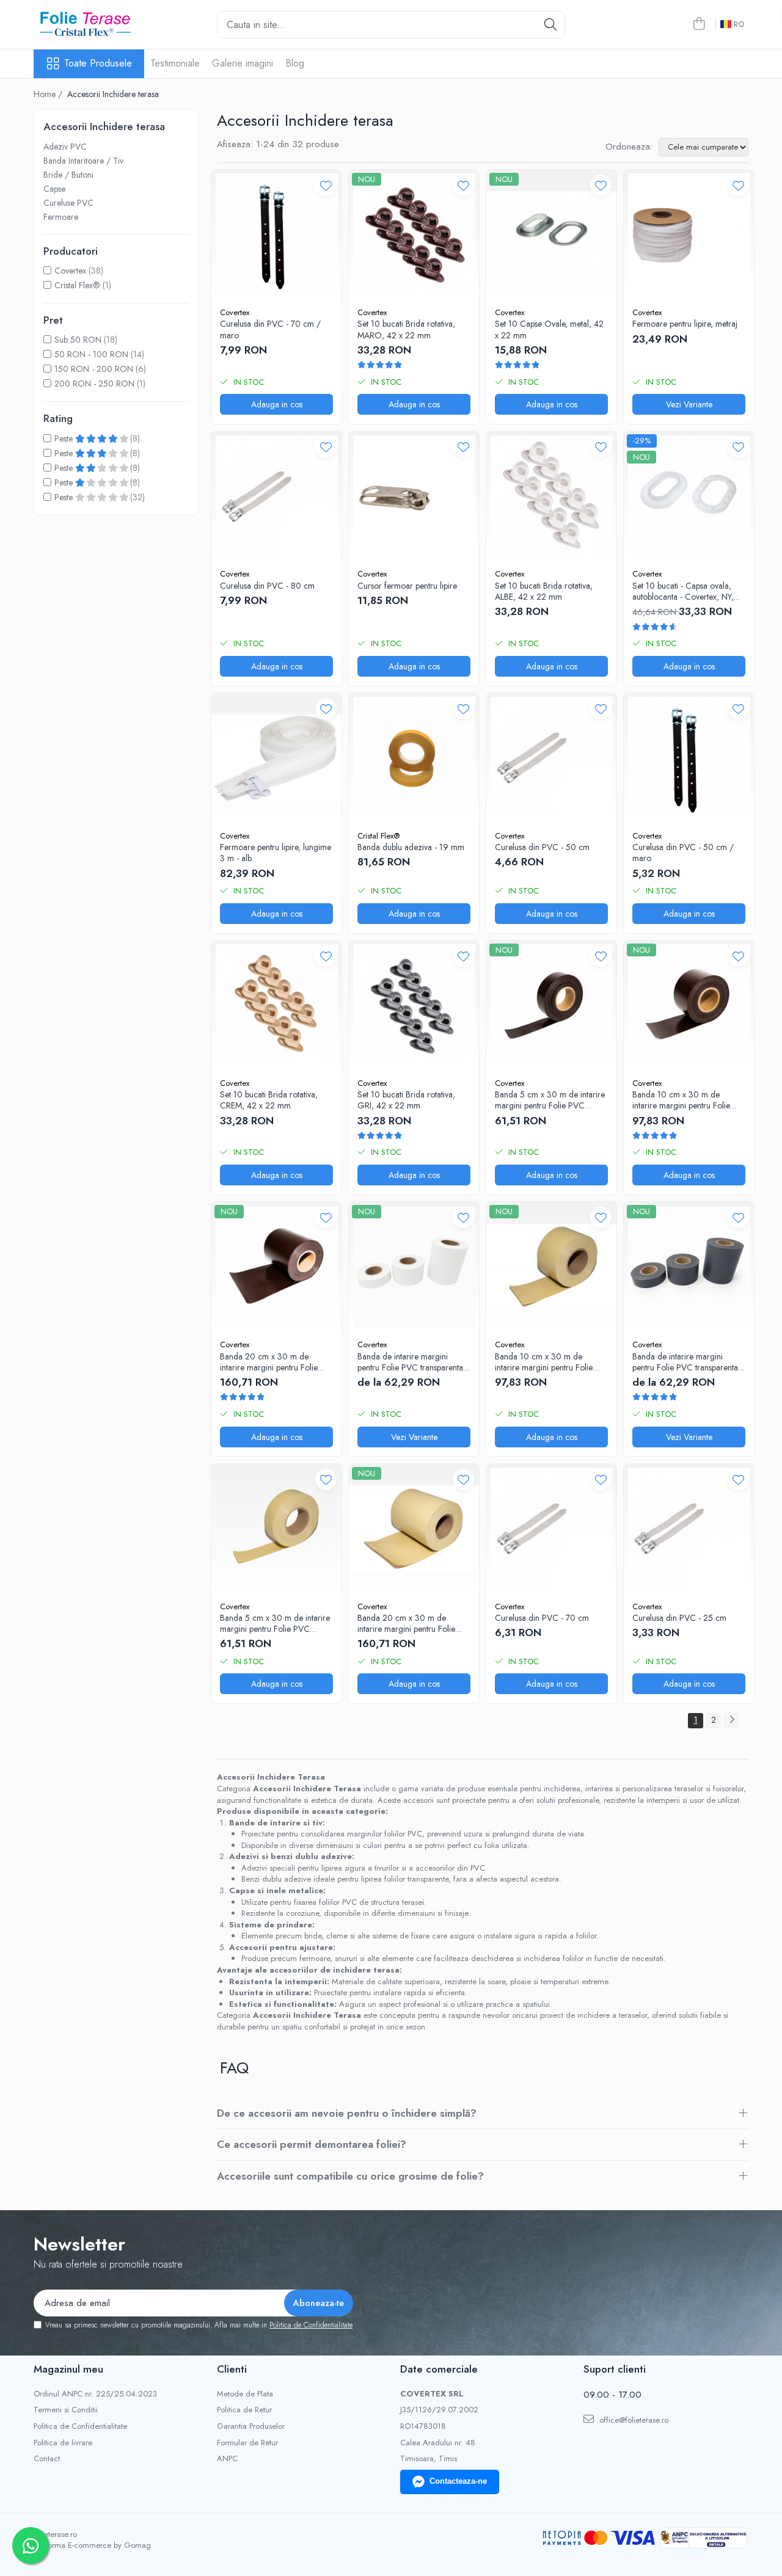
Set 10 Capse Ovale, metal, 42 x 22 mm (549, 329)
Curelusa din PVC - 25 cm (679, 1618)
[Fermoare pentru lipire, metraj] (689, 235)
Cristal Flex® (77, 285)
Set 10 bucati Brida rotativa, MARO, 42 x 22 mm (406, 329)
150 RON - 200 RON (94, 369)
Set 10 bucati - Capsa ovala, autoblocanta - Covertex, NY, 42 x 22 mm (683, 591)
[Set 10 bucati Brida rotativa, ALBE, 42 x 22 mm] (551, 496)
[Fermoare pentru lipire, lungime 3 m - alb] (276, 758)
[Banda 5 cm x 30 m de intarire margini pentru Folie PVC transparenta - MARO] (551, 1006)
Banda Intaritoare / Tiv (83, 161)
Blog (295, 63)
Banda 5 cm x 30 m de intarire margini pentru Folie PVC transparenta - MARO (550, 1100)
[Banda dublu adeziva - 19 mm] (414, 758)
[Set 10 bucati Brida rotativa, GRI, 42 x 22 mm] (414, 1006)
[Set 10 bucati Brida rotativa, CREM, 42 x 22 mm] (276, 1006)
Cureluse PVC (68, 203)
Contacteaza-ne (458, 2481)
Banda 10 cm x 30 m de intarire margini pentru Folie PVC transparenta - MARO (681, 1100)
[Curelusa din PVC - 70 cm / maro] (276, 235)
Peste (65, 438)
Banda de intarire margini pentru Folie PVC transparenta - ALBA (413, 1362)
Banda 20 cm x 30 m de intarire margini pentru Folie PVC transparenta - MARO (269, 1362)
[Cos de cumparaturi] (699, 24)
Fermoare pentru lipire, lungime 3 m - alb (276, 853)
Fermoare (61, 217)
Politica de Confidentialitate (311, 2325)
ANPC (227, 2459)
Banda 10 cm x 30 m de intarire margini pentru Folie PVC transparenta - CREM (544, 1362)
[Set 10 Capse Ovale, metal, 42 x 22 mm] (551, 235)
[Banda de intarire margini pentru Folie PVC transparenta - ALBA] (414, 1267)
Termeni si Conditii (66, 2410)
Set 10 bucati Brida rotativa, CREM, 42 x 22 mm (269, 1100)
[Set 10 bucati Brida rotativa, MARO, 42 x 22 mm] (414, 235)
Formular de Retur (247, 2443)
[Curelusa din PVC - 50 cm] (551, 758)
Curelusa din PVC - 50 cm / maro (683, 853)
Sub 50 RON (78, 340)
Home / (49, 94)
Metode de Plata (245, 2394)
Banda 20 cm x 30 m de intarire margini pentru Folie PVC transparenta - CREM (406, 1623)
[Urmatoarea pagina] (731, 1721)
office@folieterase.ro (633, 2420)
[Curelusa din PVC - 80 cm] (276, 496)
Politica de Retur (244, 2410)
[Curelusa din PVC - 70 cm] (551, 1529)
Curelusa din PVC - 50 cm (542, 847)
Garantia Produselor (251, 2426)
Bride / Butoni (68, 175)
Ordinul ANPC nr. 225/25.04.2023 (95, 2394)
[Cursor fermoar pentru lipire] (414, 496)
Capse (54, 189)
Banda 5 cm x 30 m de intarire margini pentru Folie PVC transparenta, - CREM (275, 1623)
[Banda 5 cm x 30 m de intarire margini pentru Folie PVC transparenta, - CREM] (276, 1529)
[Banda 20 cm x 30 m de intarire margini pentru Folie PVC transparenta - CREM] (414, 1529)
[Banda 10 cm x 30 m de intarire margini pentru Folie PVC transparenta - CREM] (551, 1267)
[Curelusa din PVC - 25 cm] (689, 1529)
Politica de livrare (63, 2443)
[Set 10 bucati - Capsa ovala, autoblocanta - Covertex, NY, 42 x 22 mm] (689, 496)
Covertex (70, 271)
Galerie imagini (243, 63)
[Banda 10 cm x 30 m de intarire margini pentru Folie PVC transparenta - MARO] (689, 1006)
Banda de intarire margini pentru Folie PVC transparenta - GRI (688, 1362)
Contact (47, 2459)
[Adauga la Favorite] (326, 185)
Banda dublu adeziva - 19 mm (411, 847)
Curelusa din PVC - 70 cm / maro (270, 329)
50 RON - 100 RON (91, 354)
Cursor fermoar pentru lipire (407, 586)
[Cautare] (550, 25)
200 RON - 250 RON (94, 384)
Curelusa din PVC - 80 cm (267, 586)
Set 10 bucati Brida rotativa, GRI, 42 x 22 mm (406, 1100)
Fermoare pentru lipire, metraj (685, 324)
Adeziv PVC (65, 147)
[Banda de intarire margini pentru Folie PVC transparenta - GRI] (689, 1267)
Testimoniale (175, 63)
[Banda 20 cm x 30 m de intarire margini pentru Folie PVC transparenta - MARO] (276, 1267)
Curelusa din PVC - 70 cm (542, 1618)
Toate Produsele (98, 64)
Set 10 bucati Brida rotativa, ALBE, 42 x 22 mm (544, 591)
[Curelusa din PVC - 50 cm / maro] (689, 758)
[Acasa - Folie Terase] (95, 24)
